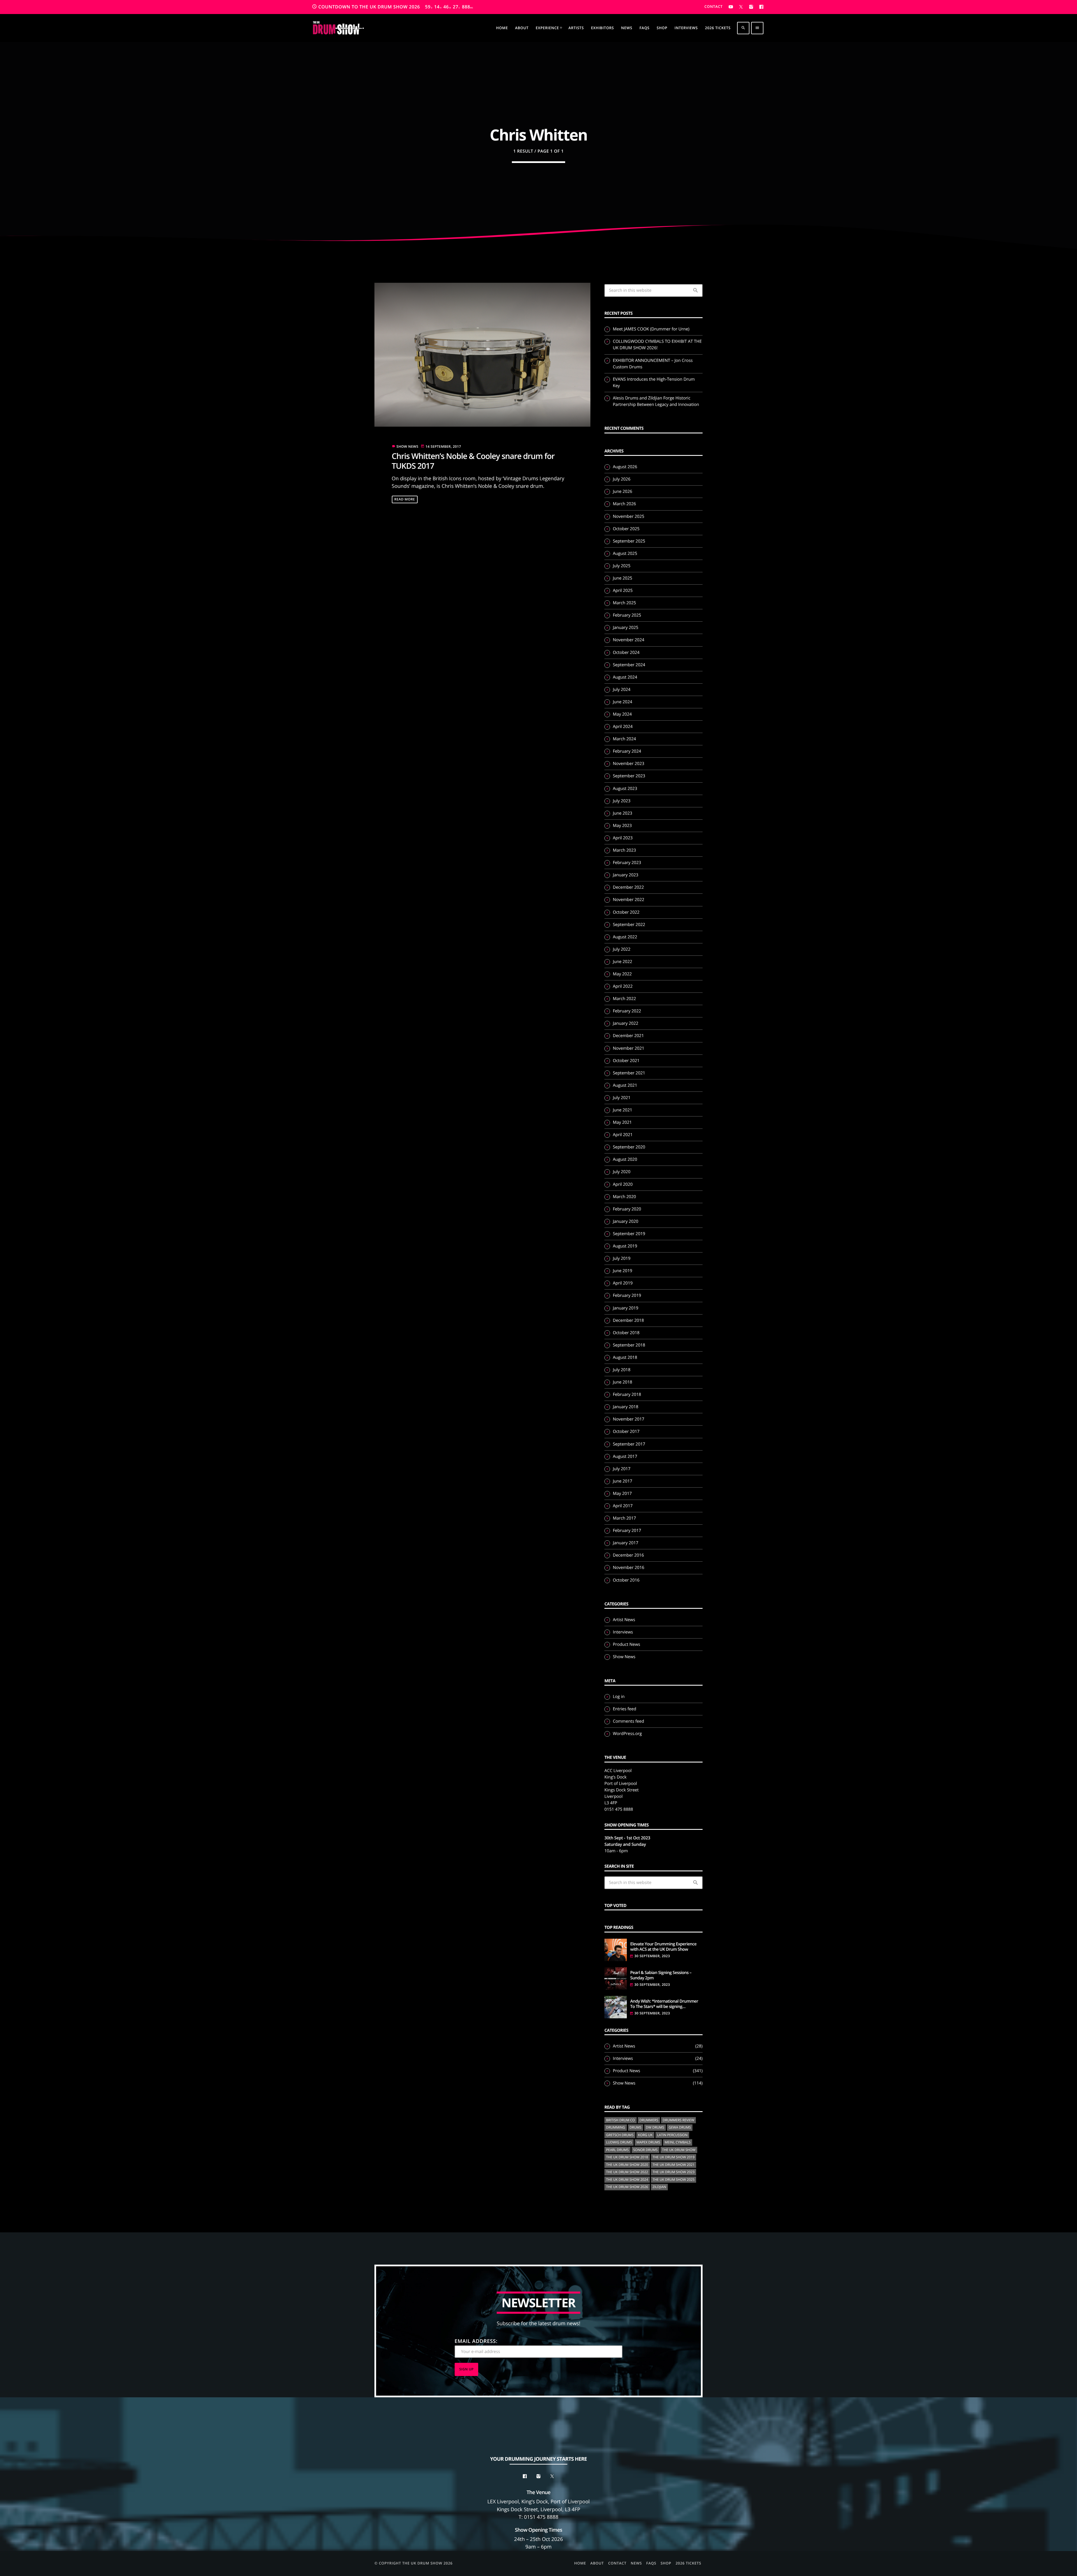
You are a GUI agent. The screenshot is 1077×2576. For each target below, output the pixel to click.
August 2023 (625, 789)
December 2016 (628, 1555)
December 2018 (628, 1320)
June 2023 (623, 813)
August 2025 (625, 553)
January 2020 (626, 1221)
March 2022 (624, 999)
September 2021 (629, 1073)
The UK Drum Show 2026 (627, 2187)
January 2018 (626, 1407)
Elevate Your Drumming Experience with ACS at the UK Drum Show (663, 1947)
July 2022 (622, 949)
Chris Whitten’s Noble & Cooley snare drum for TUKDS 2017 (473, 461)
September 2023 (629, 776)
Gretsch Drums (620, 2135)
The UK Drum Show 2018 (627, 2157)
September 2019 (629, 1234)
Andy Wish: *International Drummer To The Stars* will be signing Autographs (664, 2004)
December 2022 (628, 887)
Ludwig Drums (619, 2142)
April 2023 (623, 838)
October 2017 (626, 1431)
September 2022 (629, 925)
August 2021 (625, 1085)
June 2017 (623, 1481)
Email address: (476, 2341)
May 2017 (622, 1493)
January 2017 (626, 1543)
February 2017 (627, 1531)
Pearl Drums (617, 2150)
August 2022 (625, 937)
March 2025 (624, 603)
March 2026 (624, 504)
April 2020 (623, 1184)
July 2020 (622, 1172)
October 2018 (626, 1333)
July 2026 (622, 479)
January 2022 (626, 1023)
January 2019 (626, 1308)
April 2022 (623, 986)
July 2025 (622, 566)
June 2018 (623, 1382)
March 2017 (624, 1518)
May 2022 (622, 974)
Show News (408, 446)
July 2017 (622, 1469)
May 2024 (622, 714)
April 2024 (623, 727)
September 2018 (629, 1345)
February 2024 (627, 751)
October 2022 (626, 912)
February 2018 (627, 1394)
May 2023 (622, 826)
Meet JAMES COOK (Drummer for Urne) (651, 329)
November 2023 (629, 764)
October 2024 (626, 652)
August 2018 (625, 1357)
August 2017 (625, 1456)
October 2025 (626, 529)
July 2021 (622, 1098)
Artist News (624, 1620)
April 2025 (623, 590)
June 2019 (623, 1271)
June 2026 (623, 491)
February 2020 (627, 1209)
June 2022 (623, 962)
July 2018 (622, 1370)
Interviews (623, 1632)
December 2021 (628, 1036)
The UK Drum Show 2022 (627, 2172)
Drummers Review (679, 2120)
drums (636, 2127)
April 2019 (623, 1283)
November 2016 (629, 1568)
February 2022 (627, 1011)
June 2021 (623, 1110)
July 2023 (622, 801)
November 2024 (629, 640)
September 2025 (629, 541)
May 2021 (622, 1122)
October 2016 (626, 1580)
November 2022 (629, 900)
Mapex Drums (648, 2142)
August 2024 (625, 677)
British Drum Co (621, 2120)
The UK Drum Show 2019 (674, 2157)
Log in (619, 1697)
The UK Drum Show (679, 2150)
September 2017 (629, 1444)
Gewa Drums (680, 2127)
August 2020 (625, 1159)
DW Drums (655, 2127)
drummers (649, 2120)
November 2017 (629, 1419)
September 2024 (629, 665)
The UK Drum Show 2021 (674, 2165)
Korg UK (645, 2135)
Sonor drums (645, 2150)
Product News (626, 1644)
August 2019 (625, 1246)
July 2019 (622, 1258)
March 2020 (624, 1197)
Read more (405, 499)
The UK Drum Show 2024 (627, 2179)
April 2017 (623, 1506)
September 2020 (629, 1147)
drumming (616, 2127)
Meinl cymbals (678, 2142)
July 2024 (622, 690)
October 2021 (626, 1061)
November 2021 (629, 1048)
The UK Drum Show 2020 (627, 2165)
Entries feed (624, 1709)
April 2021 (623, 1135)
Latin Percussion (672, 2135)
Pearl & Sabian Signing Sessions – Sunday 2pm (661, 1976)
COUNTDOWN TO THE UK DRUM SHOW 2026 (393, 7)
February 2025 (627, 615)
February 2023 (627, 863)
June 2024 (623, 702)
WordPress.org (627, 1734)
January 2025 (626, 628)
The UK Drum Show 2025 (674, 2179)
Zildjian (659, 2187)
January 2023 (626, 875)
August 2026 (625, 467)
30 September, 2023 (652, 1956)
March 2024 (624, 739)
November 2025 (629, 516)
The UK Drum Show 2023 (674, 2172)
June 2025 (623, 578)
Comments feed (628, 1721)
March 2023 (624, 850)
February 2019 (627, 1295)
